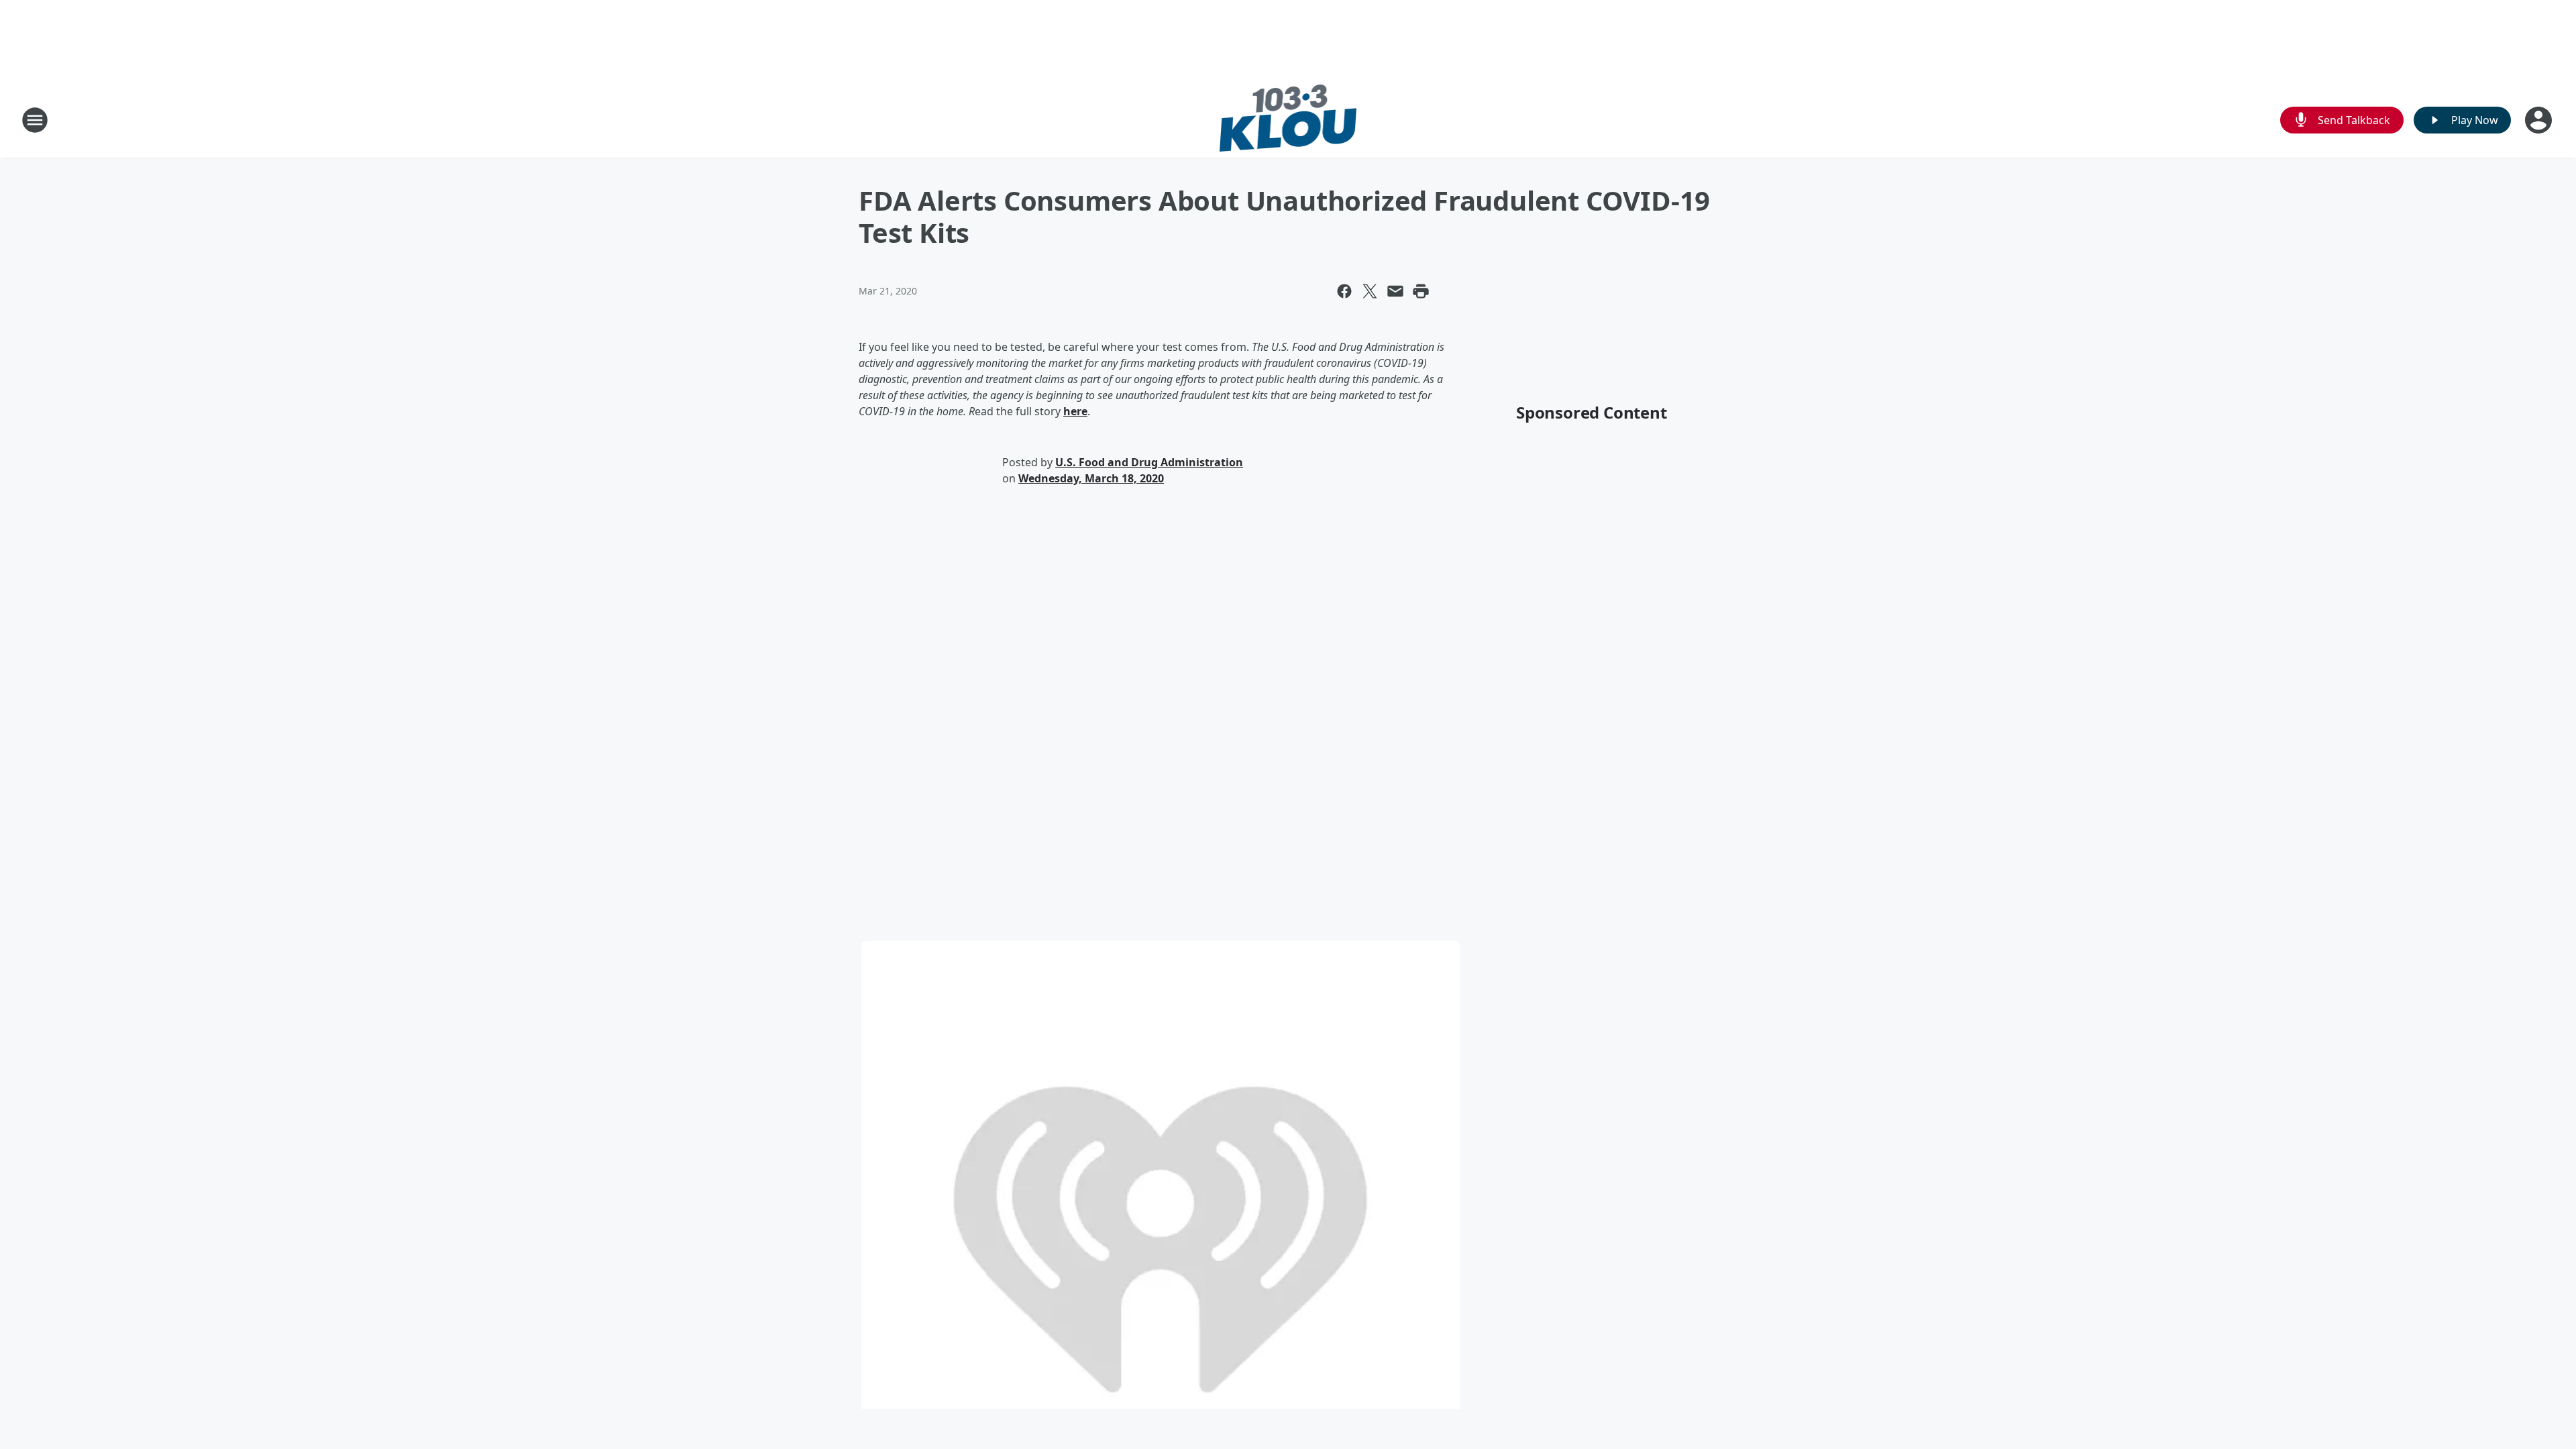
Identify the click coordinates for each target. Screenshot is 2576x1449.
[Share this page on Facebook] (1344, 291)
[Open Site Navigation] (35, 120)
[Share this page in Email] (1395, 291)
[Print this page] (1421, 291)
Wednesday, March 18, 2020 (1091, 478)
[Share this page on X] (1370, 291)
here (1075, 411)
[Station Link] (1288, 120)
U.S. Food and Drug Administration (1149, 462)
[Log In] (2540, 120)
